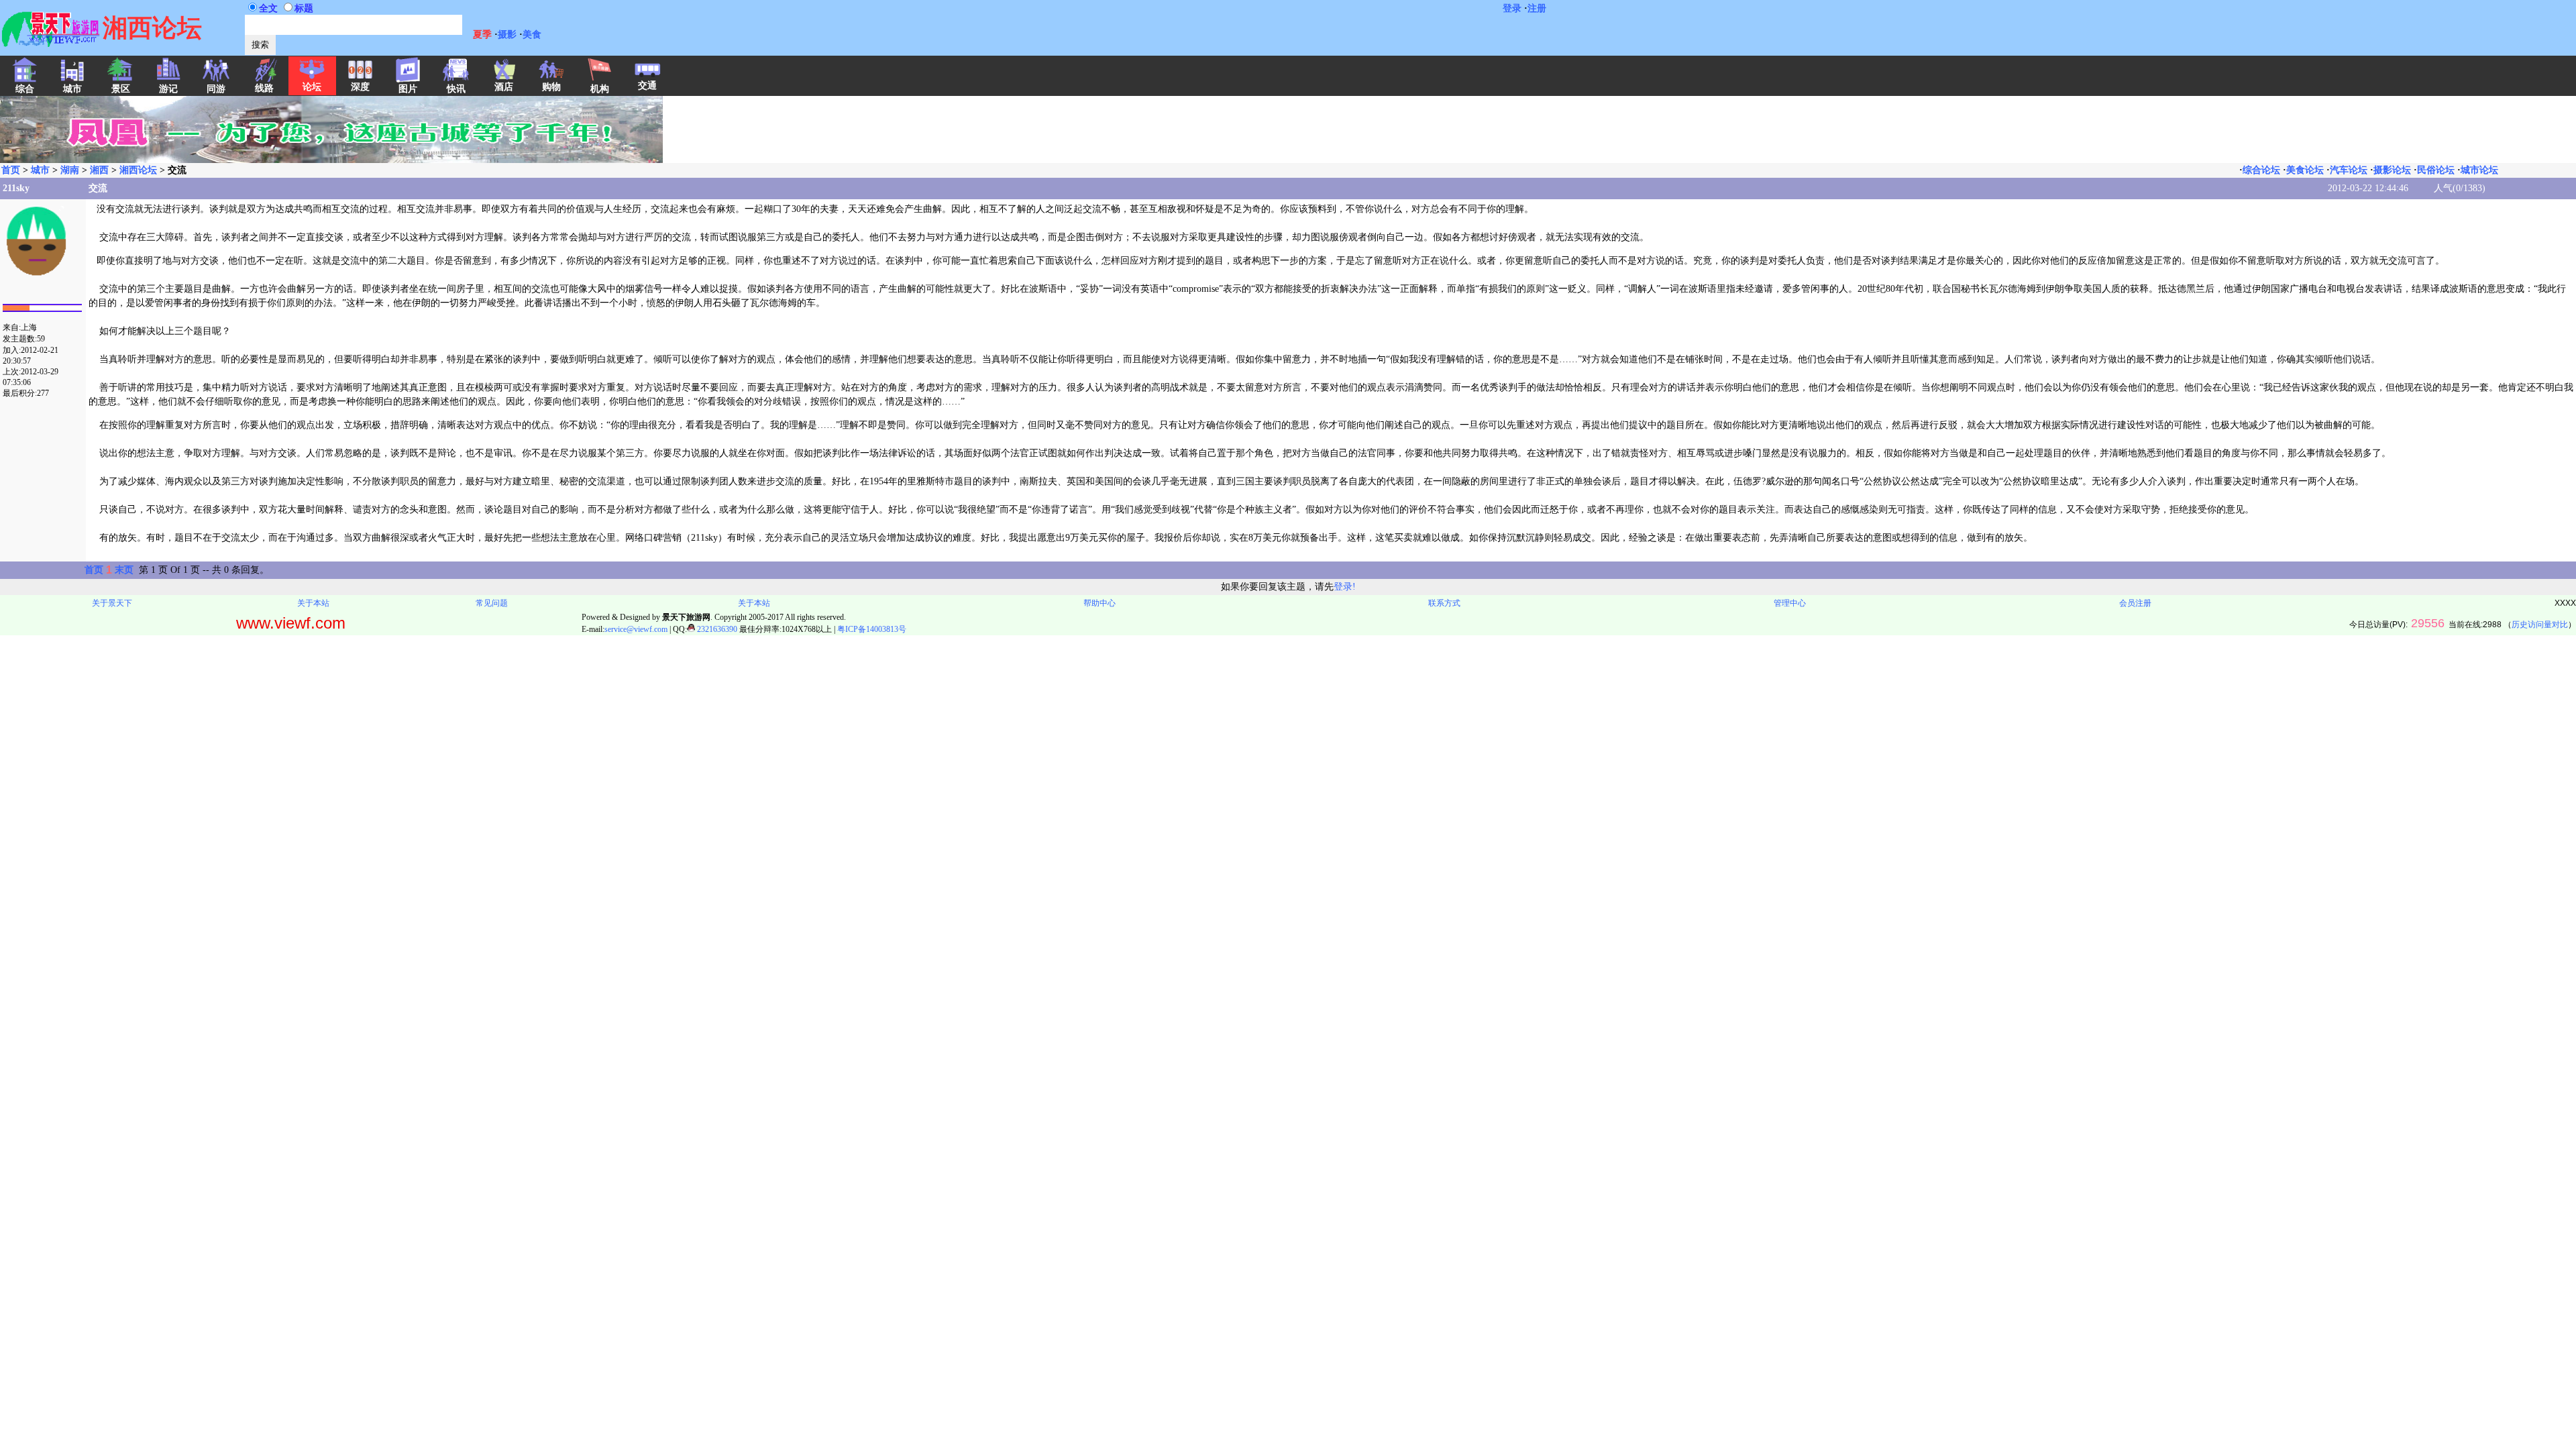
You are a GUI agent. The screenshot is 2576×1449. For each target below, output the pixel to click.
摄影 (507, 35)
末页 (124, 570)
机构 (600, 89)
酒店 (504, 87)
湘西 (99, 170)
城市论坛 (2479, 170)
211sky (16, 188)
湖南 (70, 170)
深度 (360, 87)
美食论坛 (2305, 170)
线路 (264, 88)
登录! (1345, 587)
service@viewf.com (636, 629)
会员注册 (2135, 603)
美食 (532, 35)
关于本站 (313, 603)
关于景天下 (112, 603)
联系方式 (1444, 603)
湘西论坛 (138, 170)
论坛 (312, 87)
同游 (216, 89)
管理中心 (1790, 603)
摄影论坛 (2392, 170)
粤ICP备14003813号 (872, 629)
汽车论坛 (2349, 170)
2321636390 (716, 629)
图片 (408, 89)
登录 (1512, 8)
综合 (25, 89)
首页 (11, 170)
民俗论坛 (2436, 170)
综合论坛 (2261, 170)
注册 (1537, 8)
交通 (647, 86)
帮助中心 (1099, 603)
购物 (551, 87)
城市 (40, 170)
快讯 (456, 89)
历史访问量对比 (2540, 625)
